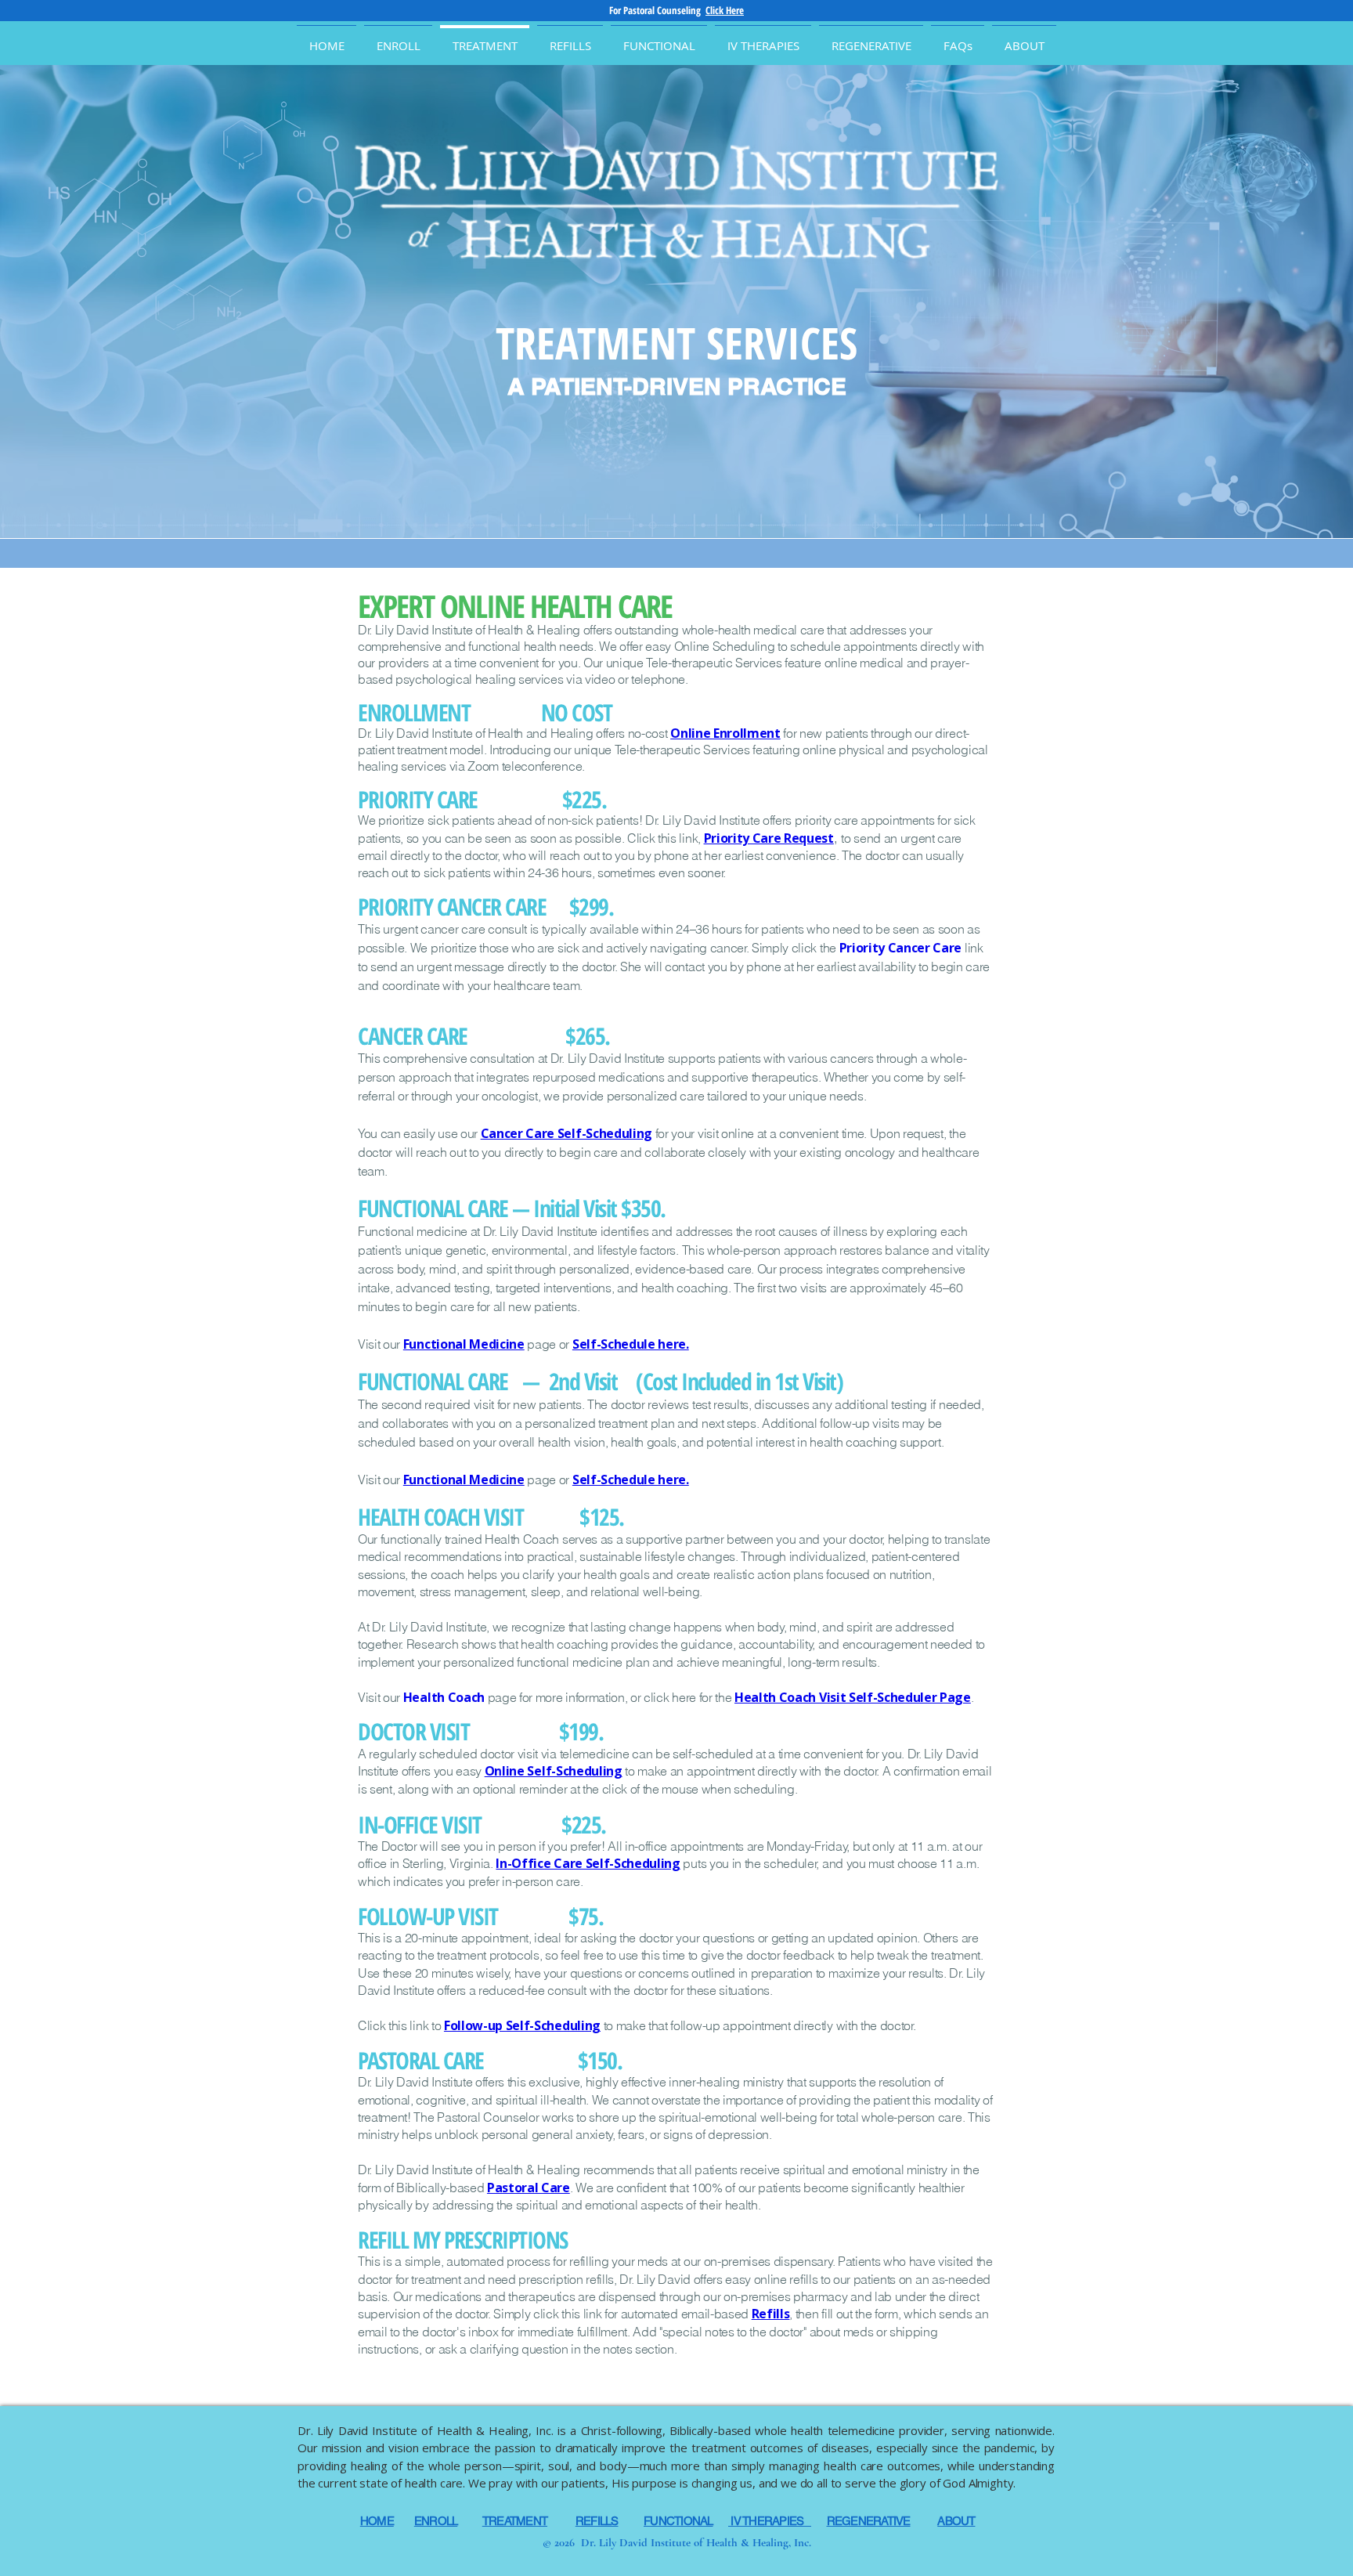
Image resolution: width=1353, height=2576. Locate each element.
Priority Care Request (769, 838)
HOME (377, 2521)
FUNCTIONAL (678, 2521)
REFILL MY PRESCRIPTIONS (463, 2240)
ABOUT (956, 2521)
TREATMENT (515, 2521)
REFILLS (597, 2521)
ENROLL (436, 2521)
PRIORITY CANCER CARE (454, 907)
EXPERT (399, 606)
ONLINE (485, 606)
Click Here (725, 10)
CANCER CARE (415, 1036)
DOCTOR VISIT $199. (480, 1731)
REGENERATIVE (869, 2521)
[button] (1024, 38)
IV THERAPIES (770, 2521)
